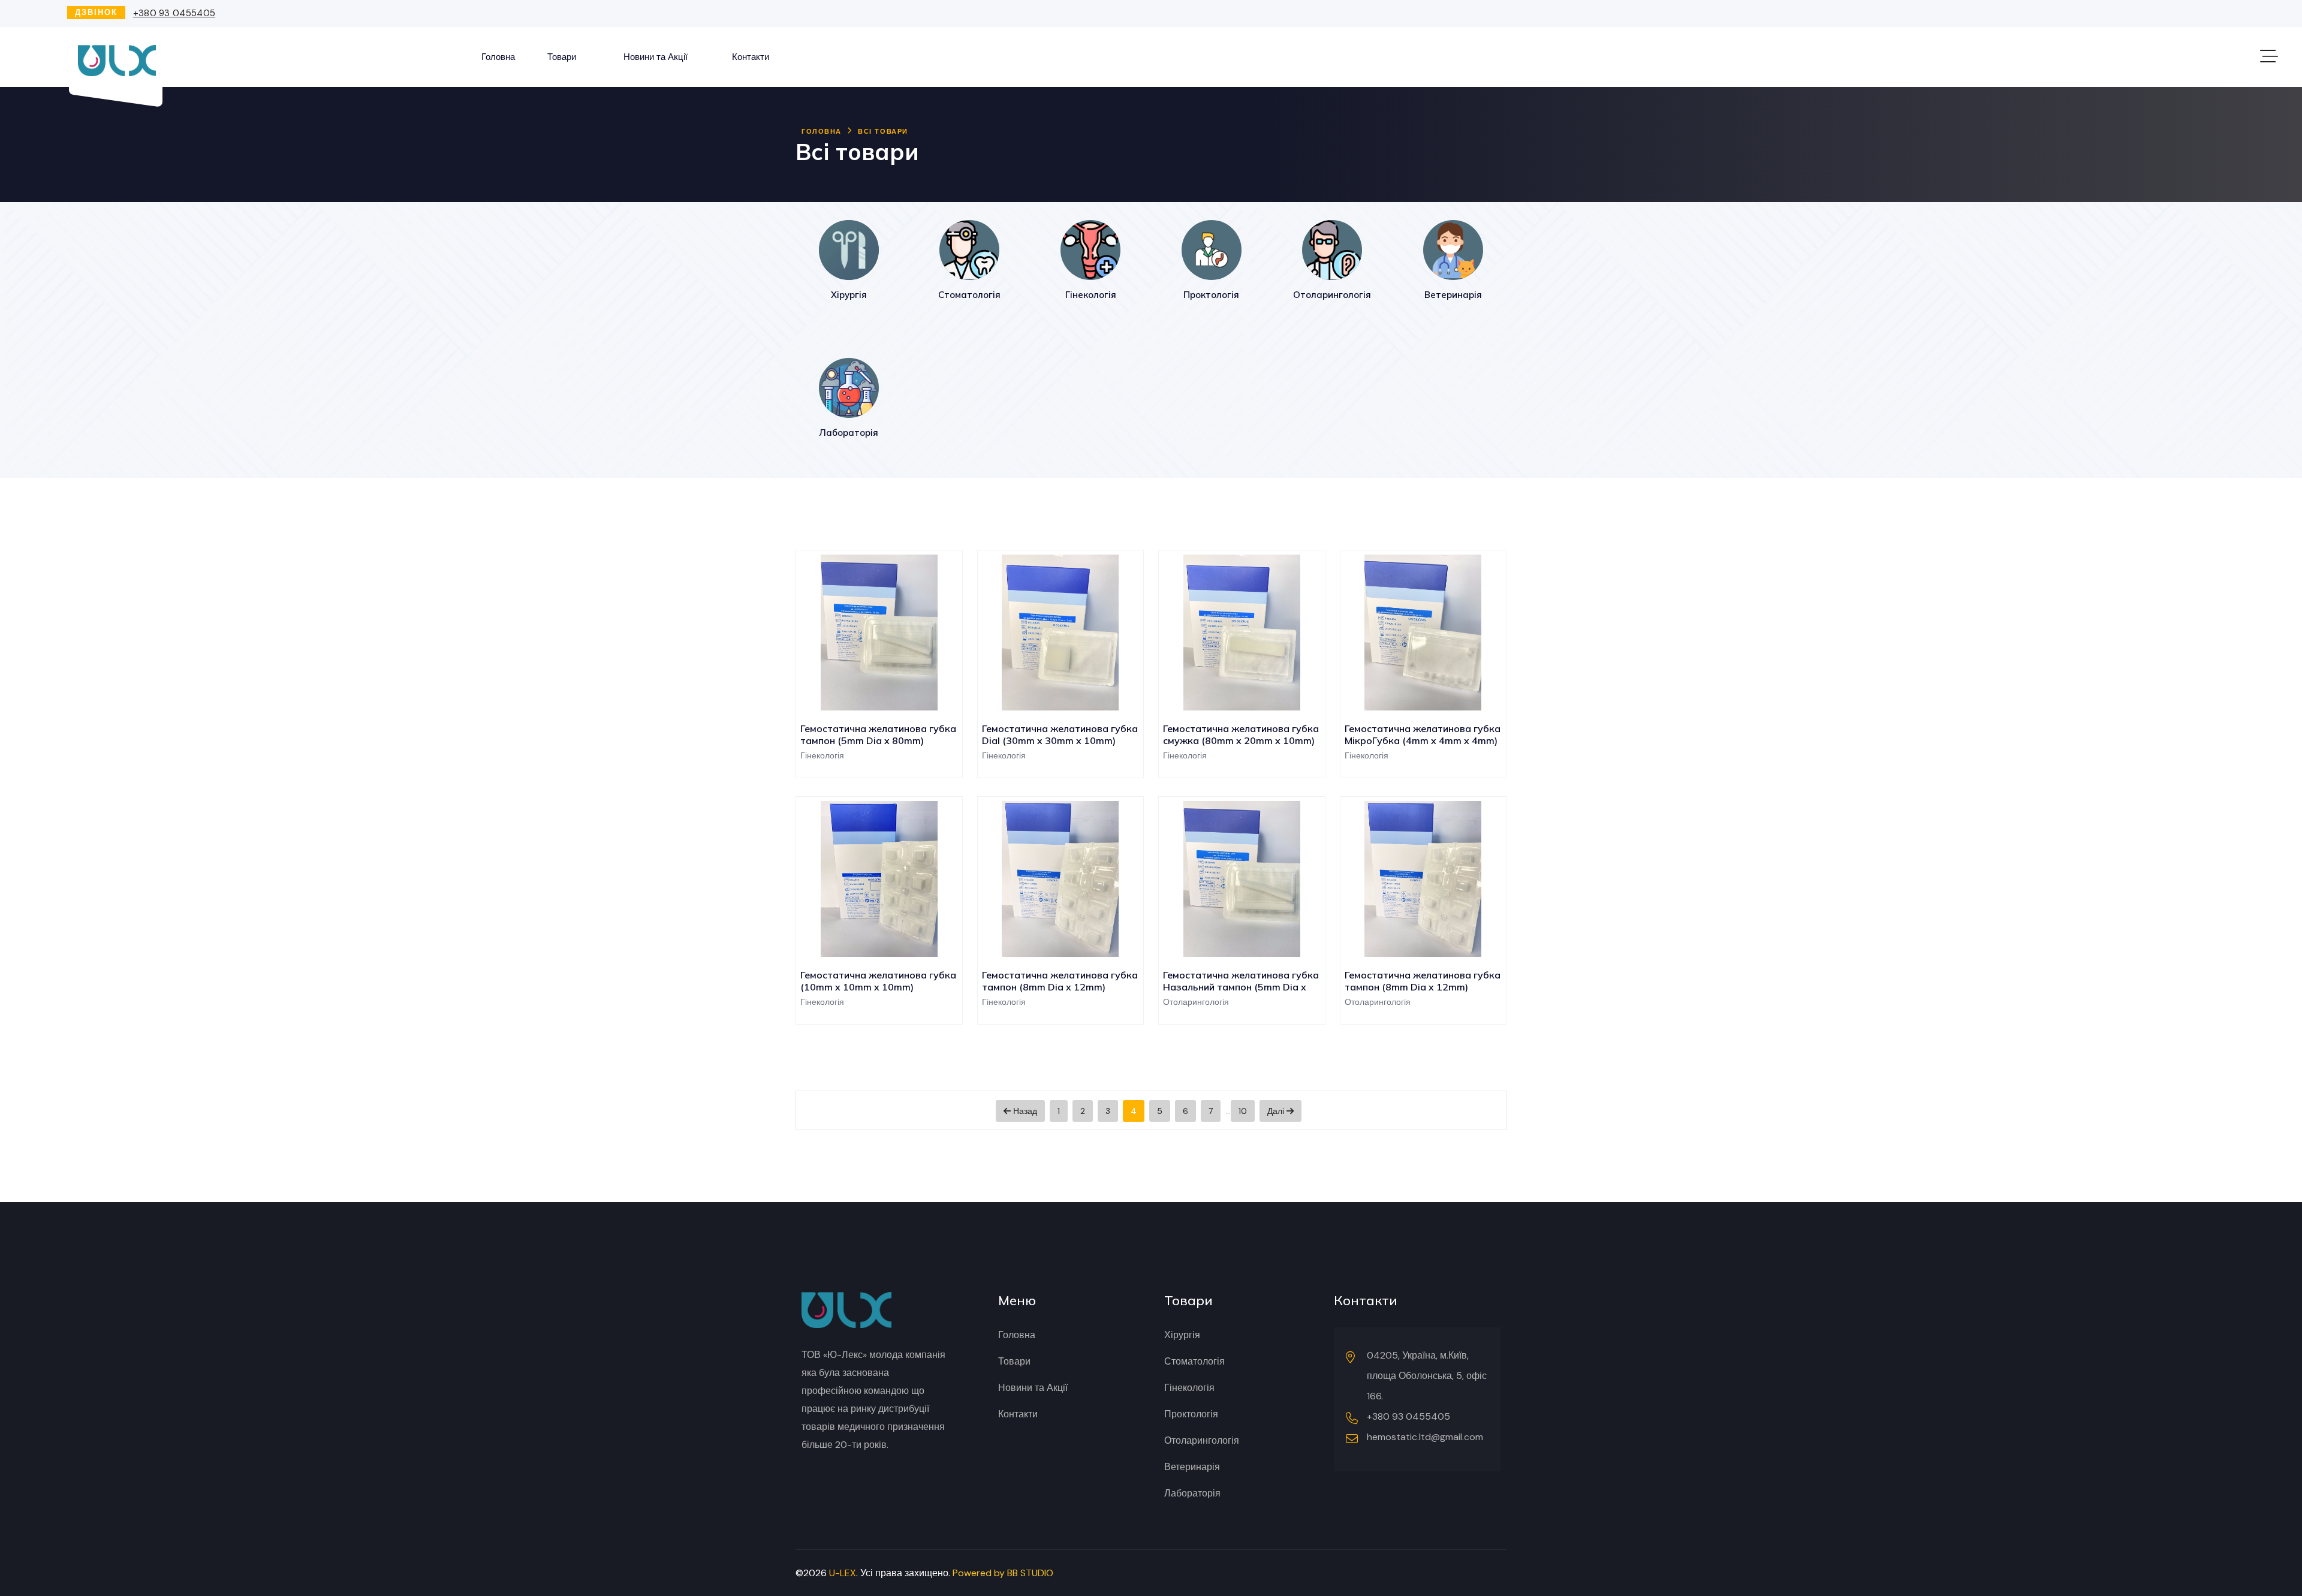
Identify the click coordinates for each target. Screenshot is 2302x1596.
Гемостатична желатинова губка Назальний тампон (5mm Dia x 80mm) (1241, 987)
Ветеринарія (1192, 1467)
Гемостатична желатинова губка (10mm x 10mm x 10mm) (878, 981)
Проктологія (1191, 1414)
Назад (1024, 1111)
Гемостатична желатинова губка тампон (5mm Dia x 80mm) (878, 734)
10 (1243, 1111)
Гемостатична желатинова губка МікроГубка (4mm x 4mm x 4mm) (1423, 734)
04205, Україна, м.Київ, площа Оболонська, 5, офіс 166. (1427, 1376)
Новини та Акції (656, 57)
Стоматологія (1194, 1361)
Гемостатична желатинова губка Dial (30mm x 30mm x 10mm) (1060, 734)
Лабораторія (1192, 1493)
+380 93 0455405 (174, 13)
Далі (1277, 1111)
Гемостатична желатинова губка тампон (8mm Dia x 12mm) (1060, 981)
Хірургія (1182, 1335)
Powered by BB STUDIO (1003, 1573)
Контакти (751, 57)
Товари (562, 57)
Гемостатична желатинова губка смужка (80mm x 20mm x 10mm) (1241, 734)
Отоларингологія (1202, 1440)
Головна (498, 57)
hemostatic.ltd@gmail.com (1425, 1437)
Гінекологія (1189, 1388)
